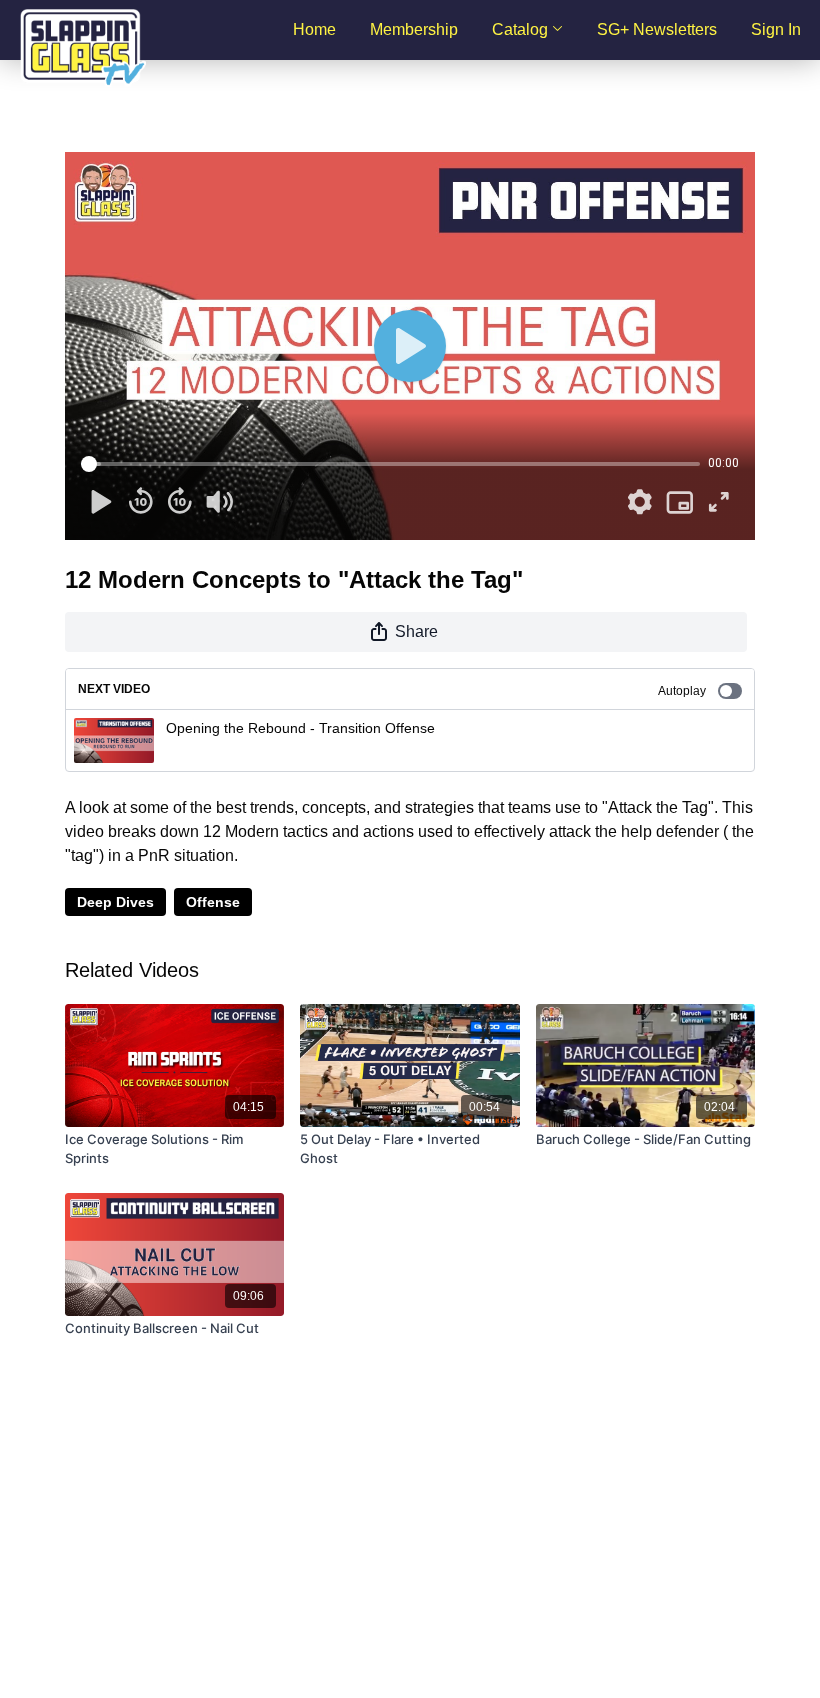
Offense (213, 902)
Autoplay (682, 691)
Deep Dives (115, 902)
